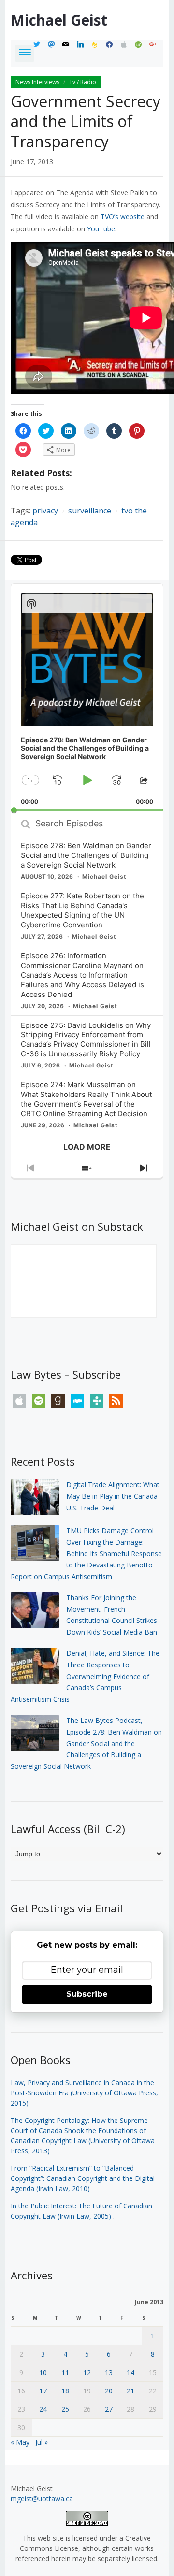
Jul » (42, 2442)
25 (65, 2409)
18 (65, 2391)
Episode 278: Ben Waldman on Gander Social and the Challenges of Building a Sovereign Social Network (86, 855)
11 (65, 2372)
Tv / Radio (83, 82)
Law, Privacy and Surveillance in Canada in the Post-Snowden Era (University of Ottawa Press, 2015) (84, 2093)
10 (43, 2372)
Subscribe (87, 1994)
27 (109, 2409)
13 (109, 2372)
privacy (45, 511)
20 (109, 2391)
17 (43, 2391)
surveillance (90, 511)
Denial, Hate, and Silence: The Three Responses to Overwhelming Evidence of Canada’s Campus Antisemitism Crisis (85, 1676)
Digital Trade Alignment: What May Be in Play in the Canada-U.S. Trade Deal (113, 1496)
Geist (59, 20)
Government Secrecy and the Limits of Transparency (86, 121)
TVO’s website (123, 217)
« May (20, 2442)
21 (130, 2391)
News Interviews (37, 82)
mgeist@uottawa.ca (42, 2498)
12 (87, 2372)
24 (43, 2409)
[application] (87, 697)
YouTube (101, 229)
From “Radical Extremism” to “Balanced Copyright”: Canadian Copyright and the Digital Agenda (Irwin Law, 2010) (83, 2178)
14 (130, 2372)
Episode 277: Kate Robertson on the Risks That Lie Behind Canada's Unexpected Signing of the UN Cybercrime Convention (82, 910)
